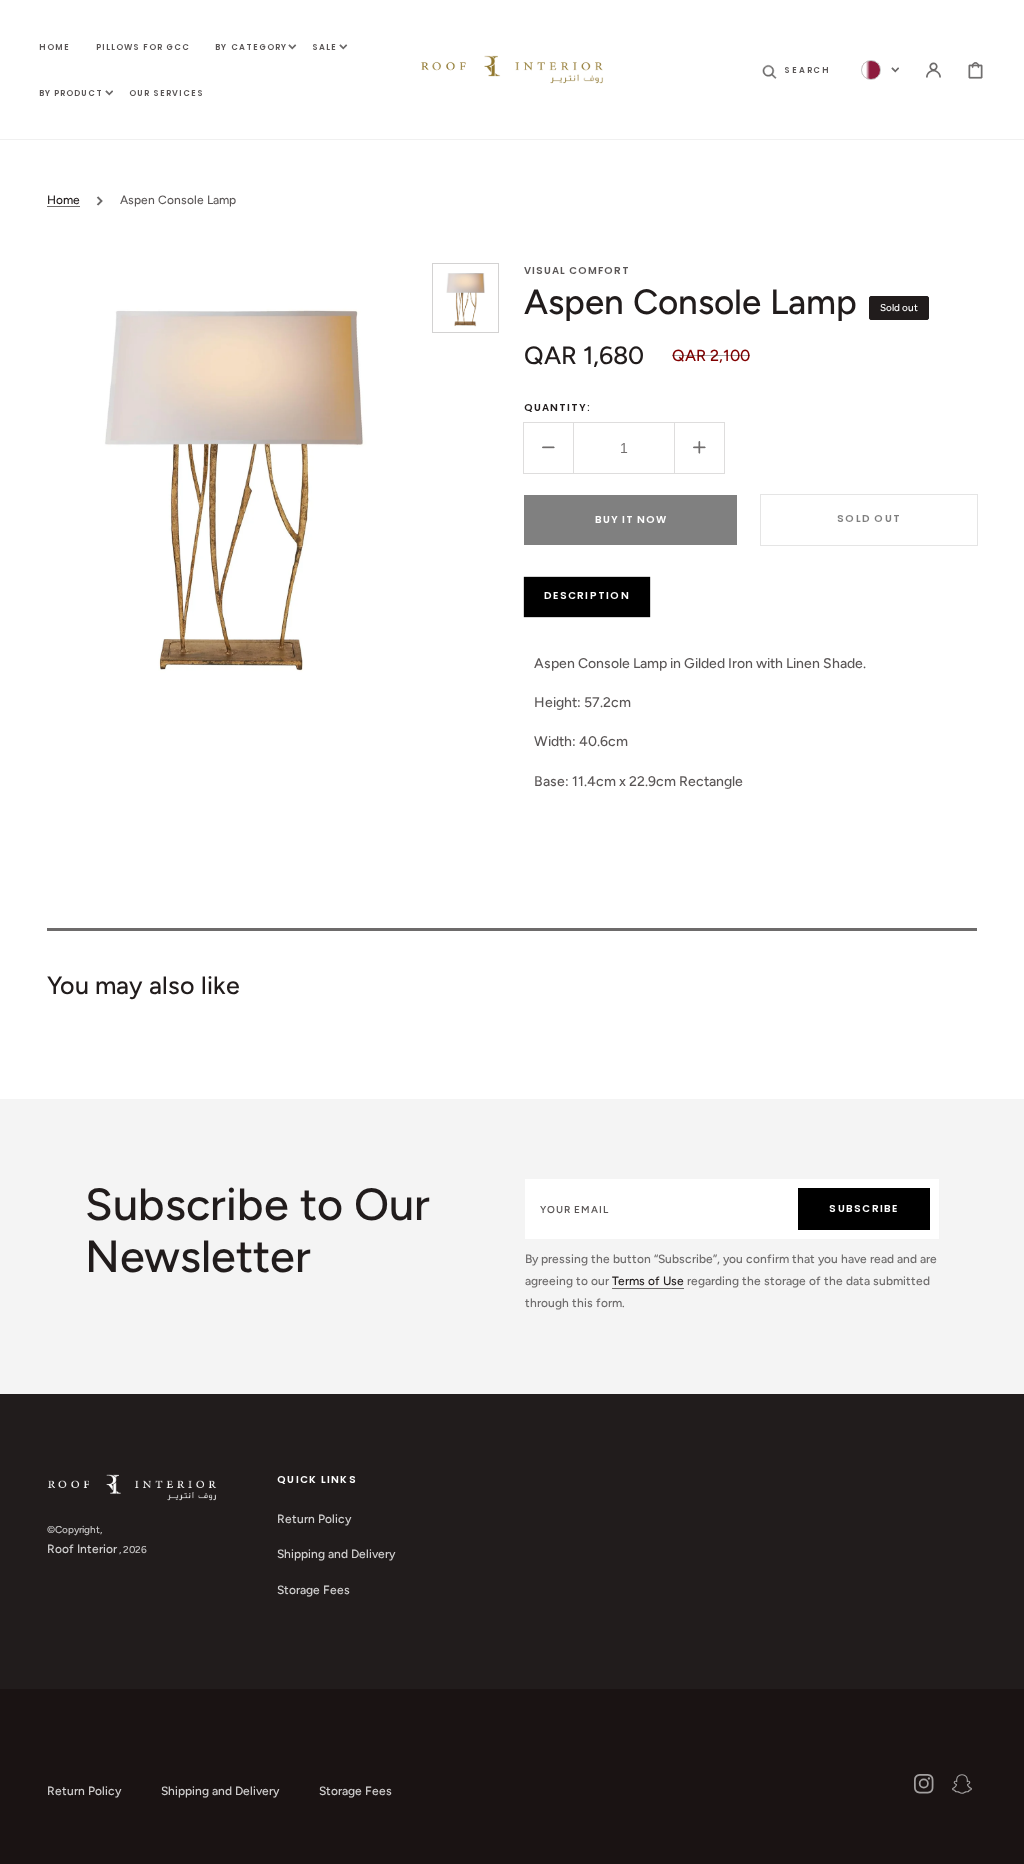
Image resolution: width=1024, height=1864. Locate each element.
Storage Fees (313, 1590)
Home (63, 200)
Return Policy (314, 1519)
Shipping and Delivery (336, 1554)
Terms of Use (648, 1281)
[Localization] (880, 70)
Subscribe (863, 1208)
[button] (796, 70)
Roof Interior (82, 1549)
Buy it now (631, 519)
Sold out (869, 518)
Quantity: (557, 407)
